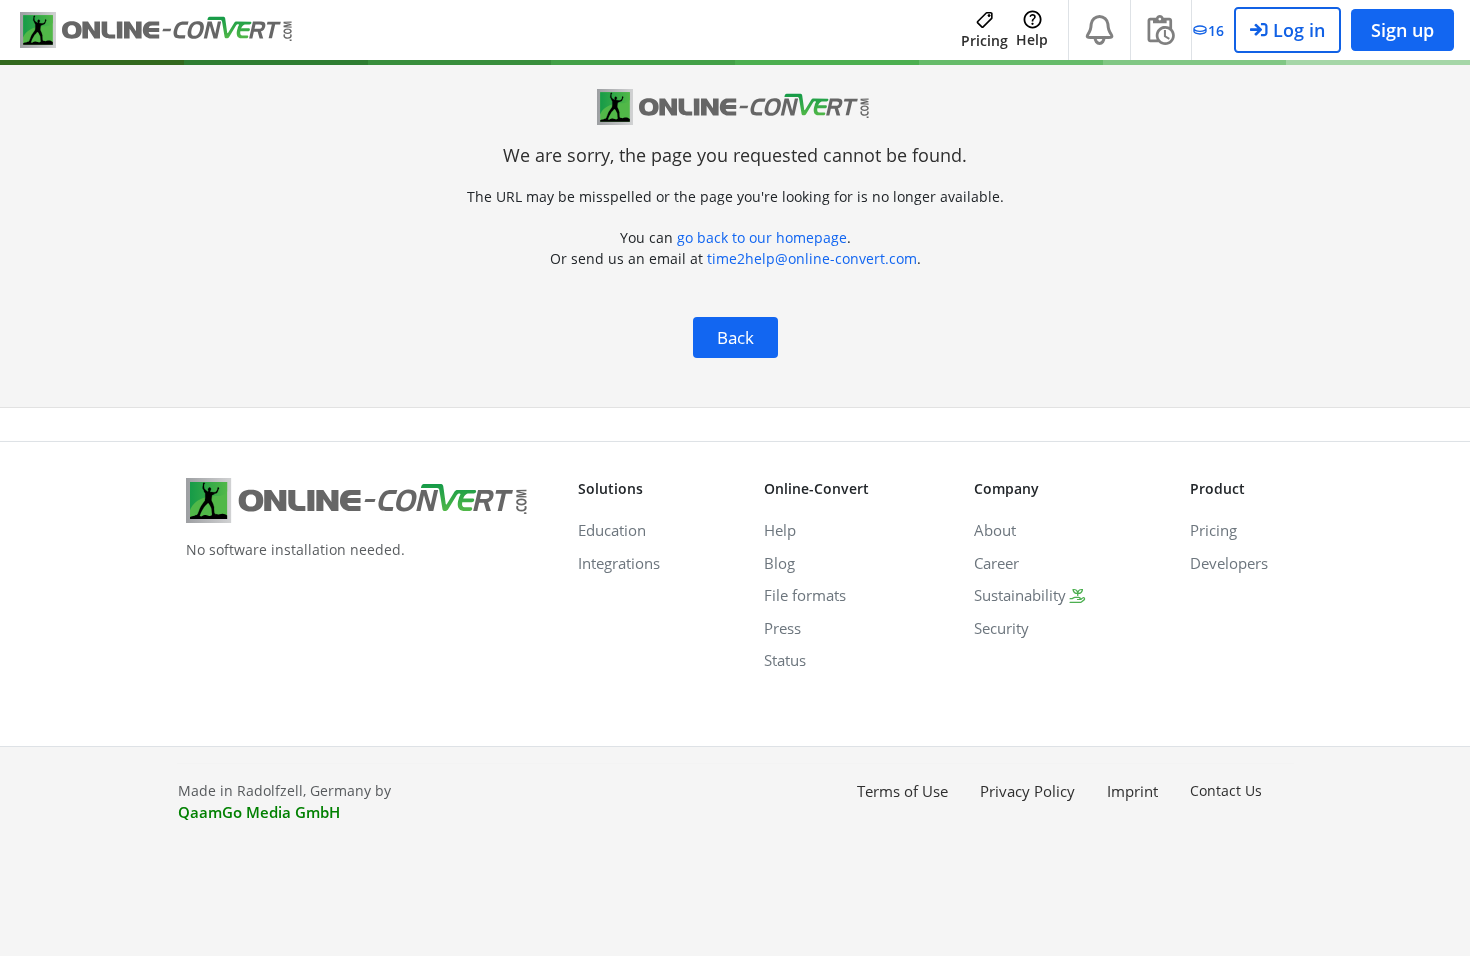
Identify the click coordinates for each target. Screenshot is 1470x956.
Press (782, 628)
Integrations (619, 563)
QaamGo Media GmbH (259, 812)
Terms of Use (902, 791)
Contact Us (1226, 790)
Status (785, 660)
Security (1001, 628)
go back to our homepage (762, 237)
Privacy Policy (1027, 791)
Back (735, 337)
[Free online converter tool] (170, 30)
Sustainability (1020, 595)
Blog (779, 563)
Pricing (984, 40)
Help (1032, 39)
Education (612, 530)
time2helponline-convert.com (812, 258)
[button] (1099, 30)
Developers (1229, 563)
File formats (805, 595)
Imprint (1132, 791)
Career (996, 563)
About (995, 530)
